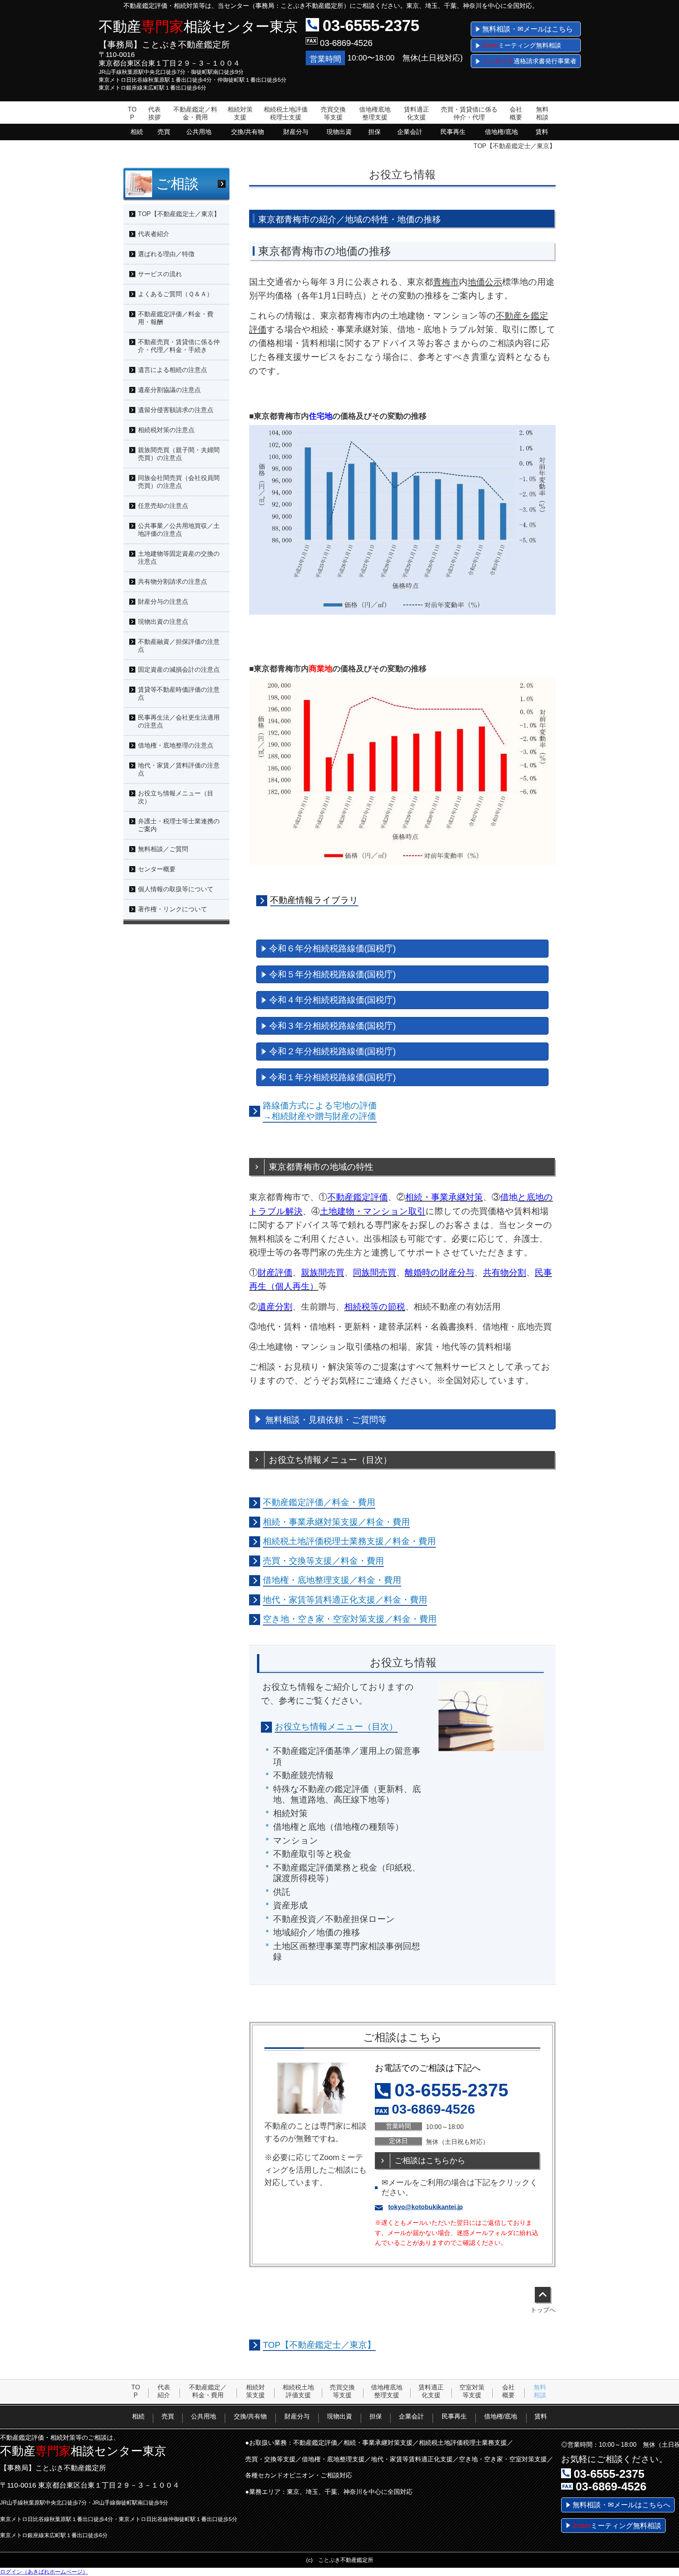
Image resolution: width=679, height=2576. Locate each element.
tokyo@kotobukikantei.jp (426, 2207)
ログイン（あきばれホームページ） (44, 2572)
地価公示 (485, 282)
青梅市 (446, 282)
